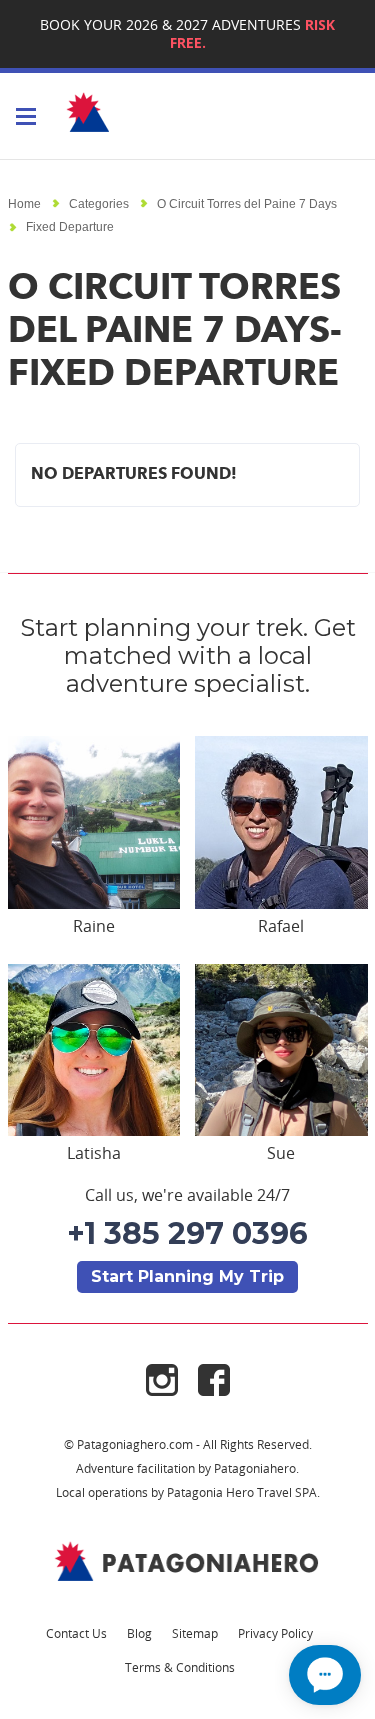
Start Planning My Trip (187, 1276)
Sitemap (195, 1633)
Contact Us (76, 1633)
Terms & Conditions (180, 1667)
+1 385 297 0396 (187, 1233)
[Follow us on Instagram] (172, 1378)
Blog (139, 1633)
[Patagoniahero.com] (188, 1560)
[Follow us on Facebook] (214, 1378)
